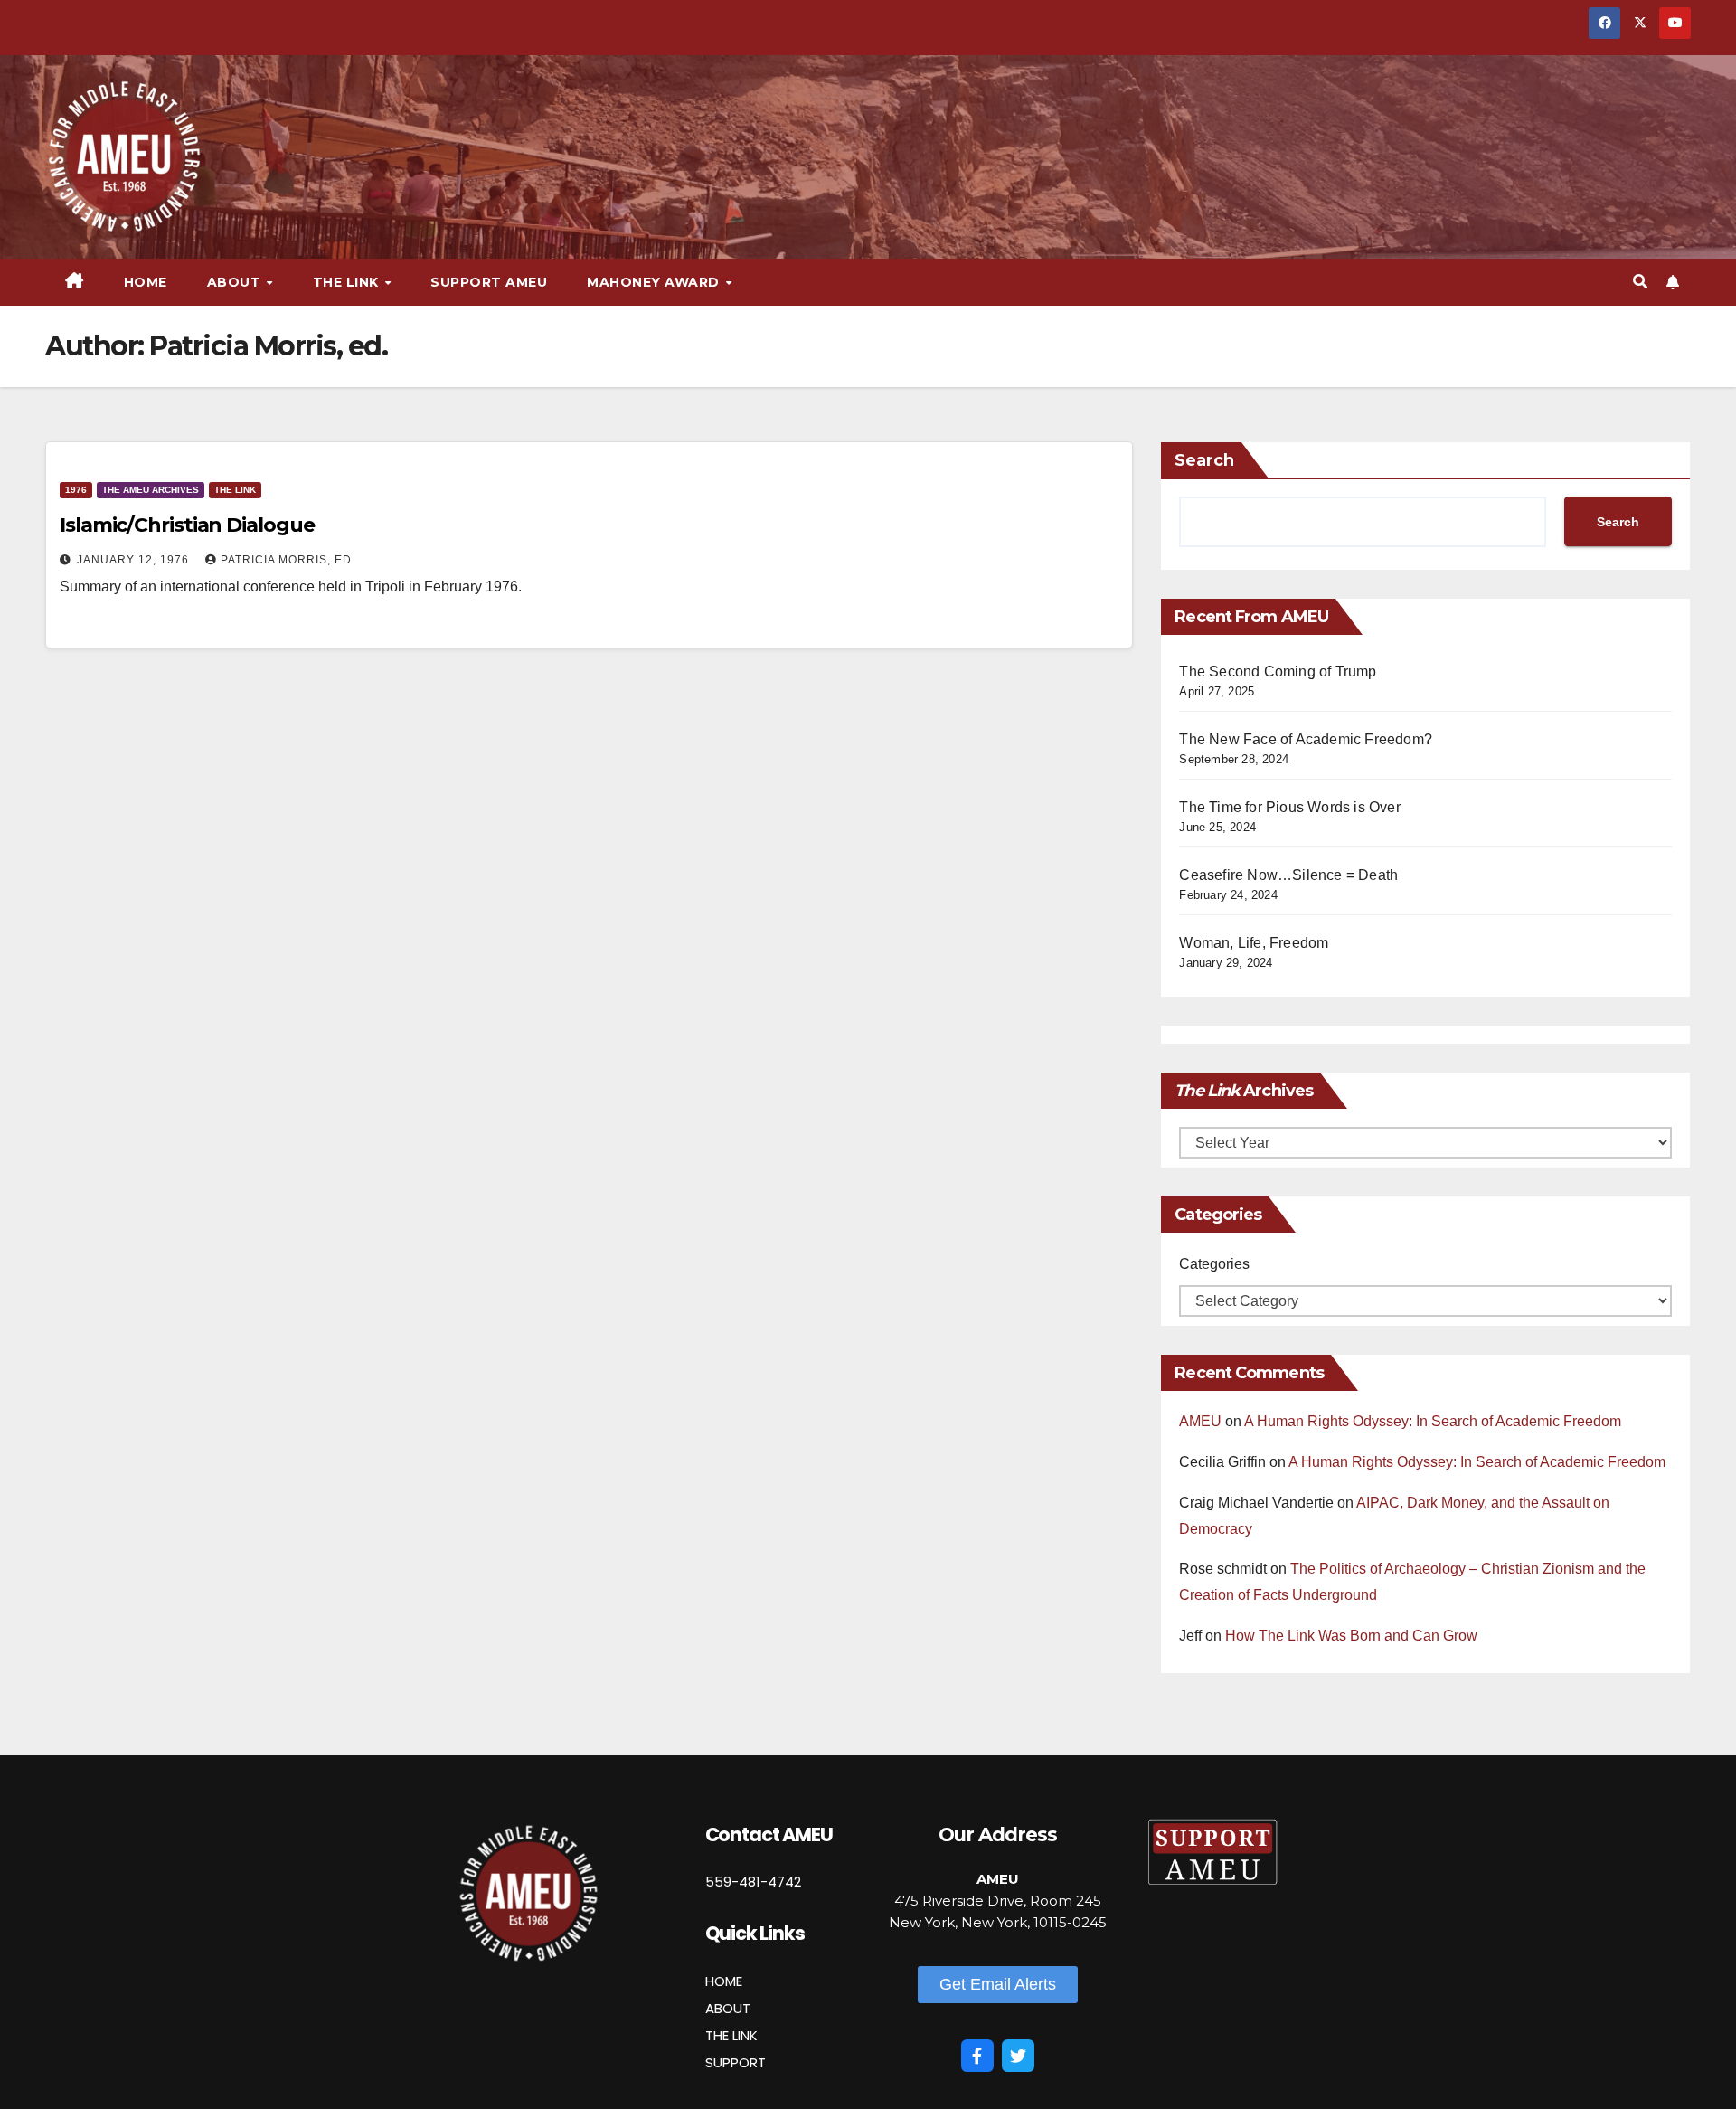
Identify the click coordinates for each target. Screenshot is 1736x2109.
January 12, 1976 (135, 560)
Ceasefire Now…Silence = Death (1288, 875)
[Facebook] (977, 2056)
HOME (724, 1981)
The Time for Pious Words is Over (1289, 807)
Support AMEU (489, 282)
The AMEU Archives (151, 490)
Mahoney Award (655, 282)
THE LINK (731, 2035)
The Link (235, 490)
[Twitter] (1018, 2056)
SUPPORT (736, 2062)
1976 (76, 490)
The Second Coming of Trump (1278, 671)
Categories (1214, 1264)
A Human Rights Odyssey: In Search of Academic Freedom (1433, 1421)
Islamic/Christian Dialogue (187, 525)
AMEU (1200, 1421)
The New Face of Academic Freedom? (1306, 739)
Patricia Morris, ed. (288, 560)
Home (146, 282)
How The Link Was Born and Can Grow (1351, 1636)
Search (1204, 460)
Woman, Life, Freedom (1254, 943)
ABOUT (728, 2008)
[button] (1640, 282)
